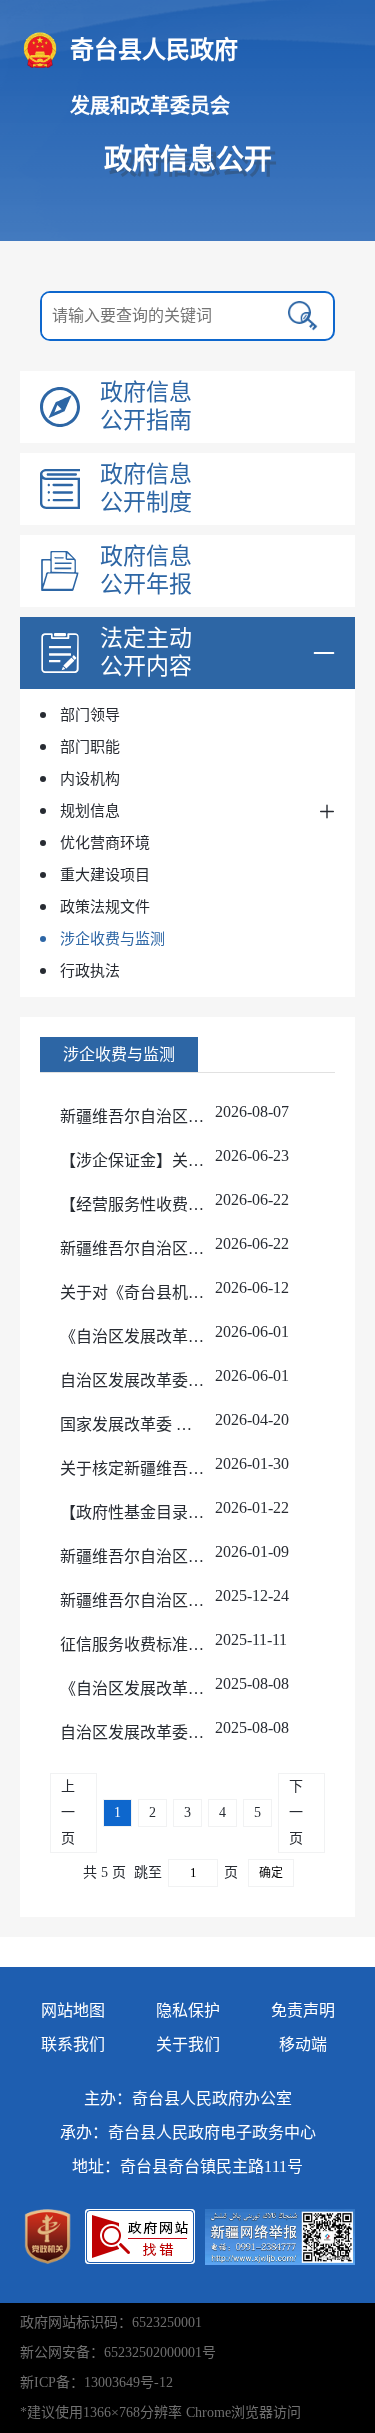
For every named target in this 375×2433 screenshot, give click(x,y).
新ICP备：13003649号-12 (96, 2382)
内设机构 (90, 779)
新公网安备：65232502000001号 (118, 2352)
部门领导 (90, 715)
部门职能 (90, 747)
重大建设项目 (105, 875)
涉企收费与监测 (112, 939)
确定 (271, 1873)
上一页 (68, 1812)
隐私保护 (188, 2010)
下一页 (296, 1812)
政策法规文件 (105, 907)
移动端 (303, 2044)
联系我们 (73, 2044)
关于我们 (188, 2044)
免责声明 (303, 2010)
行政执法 (90, 971)
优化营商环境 (105, 843)
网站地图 (73, 2010)
